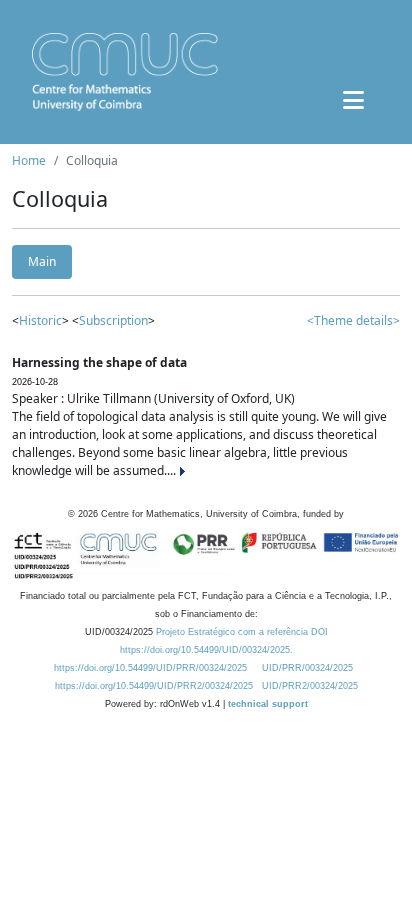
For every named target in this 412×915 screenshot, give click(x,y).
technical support (268, 704)
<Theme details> (353, 320)
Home (29, 160)
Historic (40, 320)
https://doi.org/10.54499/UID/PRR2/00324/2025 (154, 686)
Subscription (113, 320)
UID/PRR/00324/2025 (307, 668)
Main (42, 261)
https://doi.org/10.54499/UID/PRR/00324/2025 (150, 668)
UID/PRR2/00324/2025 (310, 686)
